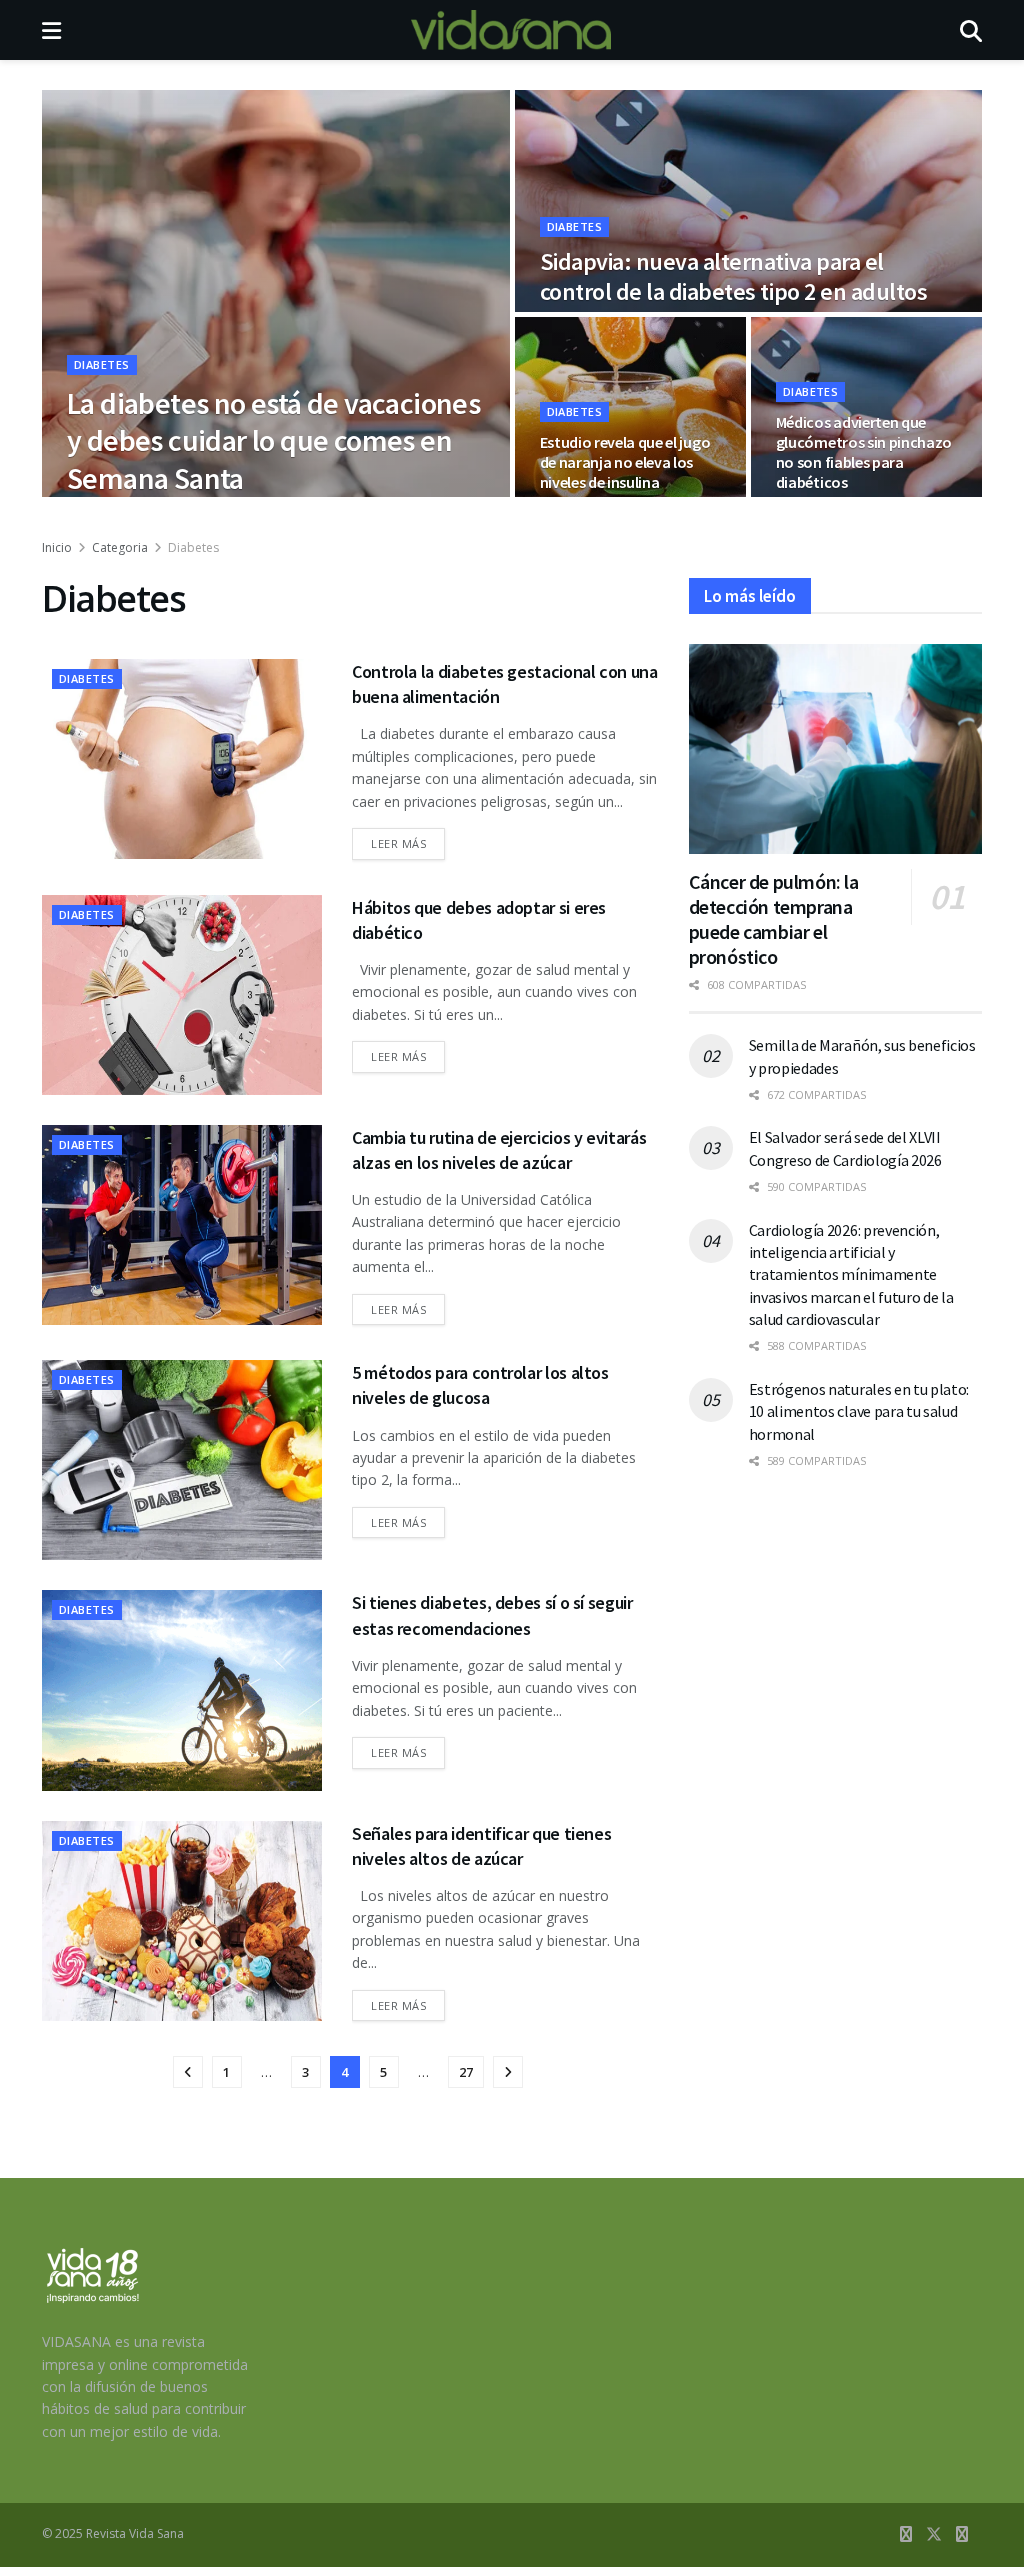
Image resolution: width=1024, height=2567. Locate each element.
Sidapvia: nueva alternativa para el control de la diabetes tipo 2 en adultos (734, 276)
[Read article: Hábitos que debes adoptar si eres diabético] (182, 995)
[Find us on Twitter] (934, 2534)
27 (466, 2072)
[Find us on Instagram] (962, 2534)
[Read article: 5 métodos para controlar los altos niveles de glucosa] (182, 1460)
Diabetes (102, 364)
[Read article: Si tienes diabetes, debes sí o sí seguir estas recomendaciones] (182, 1690)
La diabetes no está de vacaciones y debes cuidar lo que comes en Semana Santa (273, 440)
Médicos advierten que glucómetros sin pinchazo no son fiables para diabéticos (864, 452)
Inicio (57, 547)
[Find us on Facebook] (906, 2534)
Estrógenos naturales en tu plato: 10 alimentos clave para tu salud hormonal (859, 1411)
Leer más (408, 843)
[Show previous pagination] (188, 2072)
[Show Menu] (51, 30)
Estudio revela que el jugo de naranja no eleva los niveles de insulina (625, 462)
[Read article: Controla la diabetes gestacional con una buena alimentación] (182, 759)
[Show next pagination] (508, 2072)
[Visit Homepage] (511, 30)
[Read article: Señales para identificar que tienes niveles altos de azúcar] (182, 1921)
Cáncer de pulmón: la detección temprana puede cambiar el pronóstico (774, 919)
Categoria (120, 547)
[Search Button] (971, 30)
